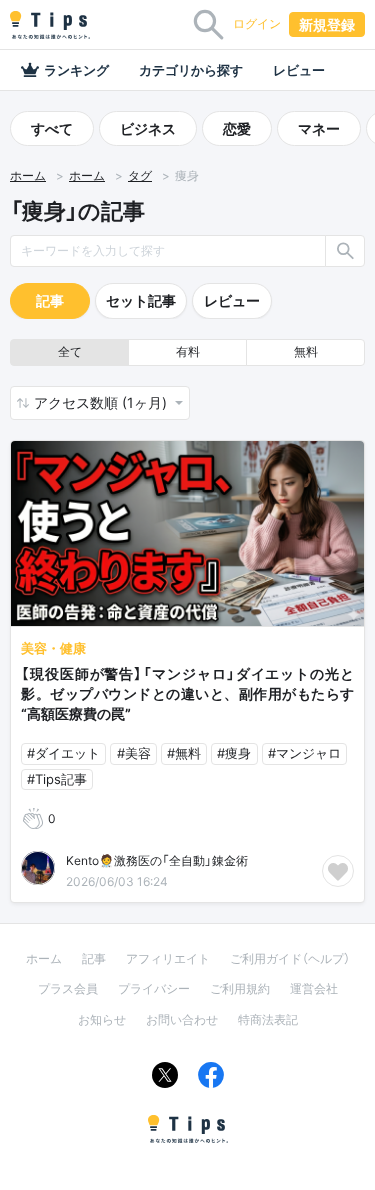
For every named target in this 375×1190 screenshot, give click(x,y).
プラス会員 (68, 988)
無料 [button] (306, 351)
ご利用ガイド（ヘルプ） (290, 958)
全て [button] (70, 351)
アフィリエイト (168, 958)
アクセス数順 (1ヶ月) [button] (102, 402)
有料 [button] (188, 351)
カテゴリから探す (191, 70)
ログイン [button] (257, 23)
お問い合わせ (182, 1019)
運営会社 (314, 988)
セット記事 (141, 300)
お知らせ (102, 1019)
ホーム (28, 176)
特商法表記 (268, 1019)
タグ (140, 176)
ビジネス (148, 128)
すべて (52, 128)
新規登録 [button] (327, 24)
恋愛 (237, 128)
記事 (50, 300)
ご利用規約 (240, 988)
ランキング (76, 70)
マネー (319, 128)
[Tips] (50, 25)
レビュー (299, 70)
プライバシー (154, 988)
